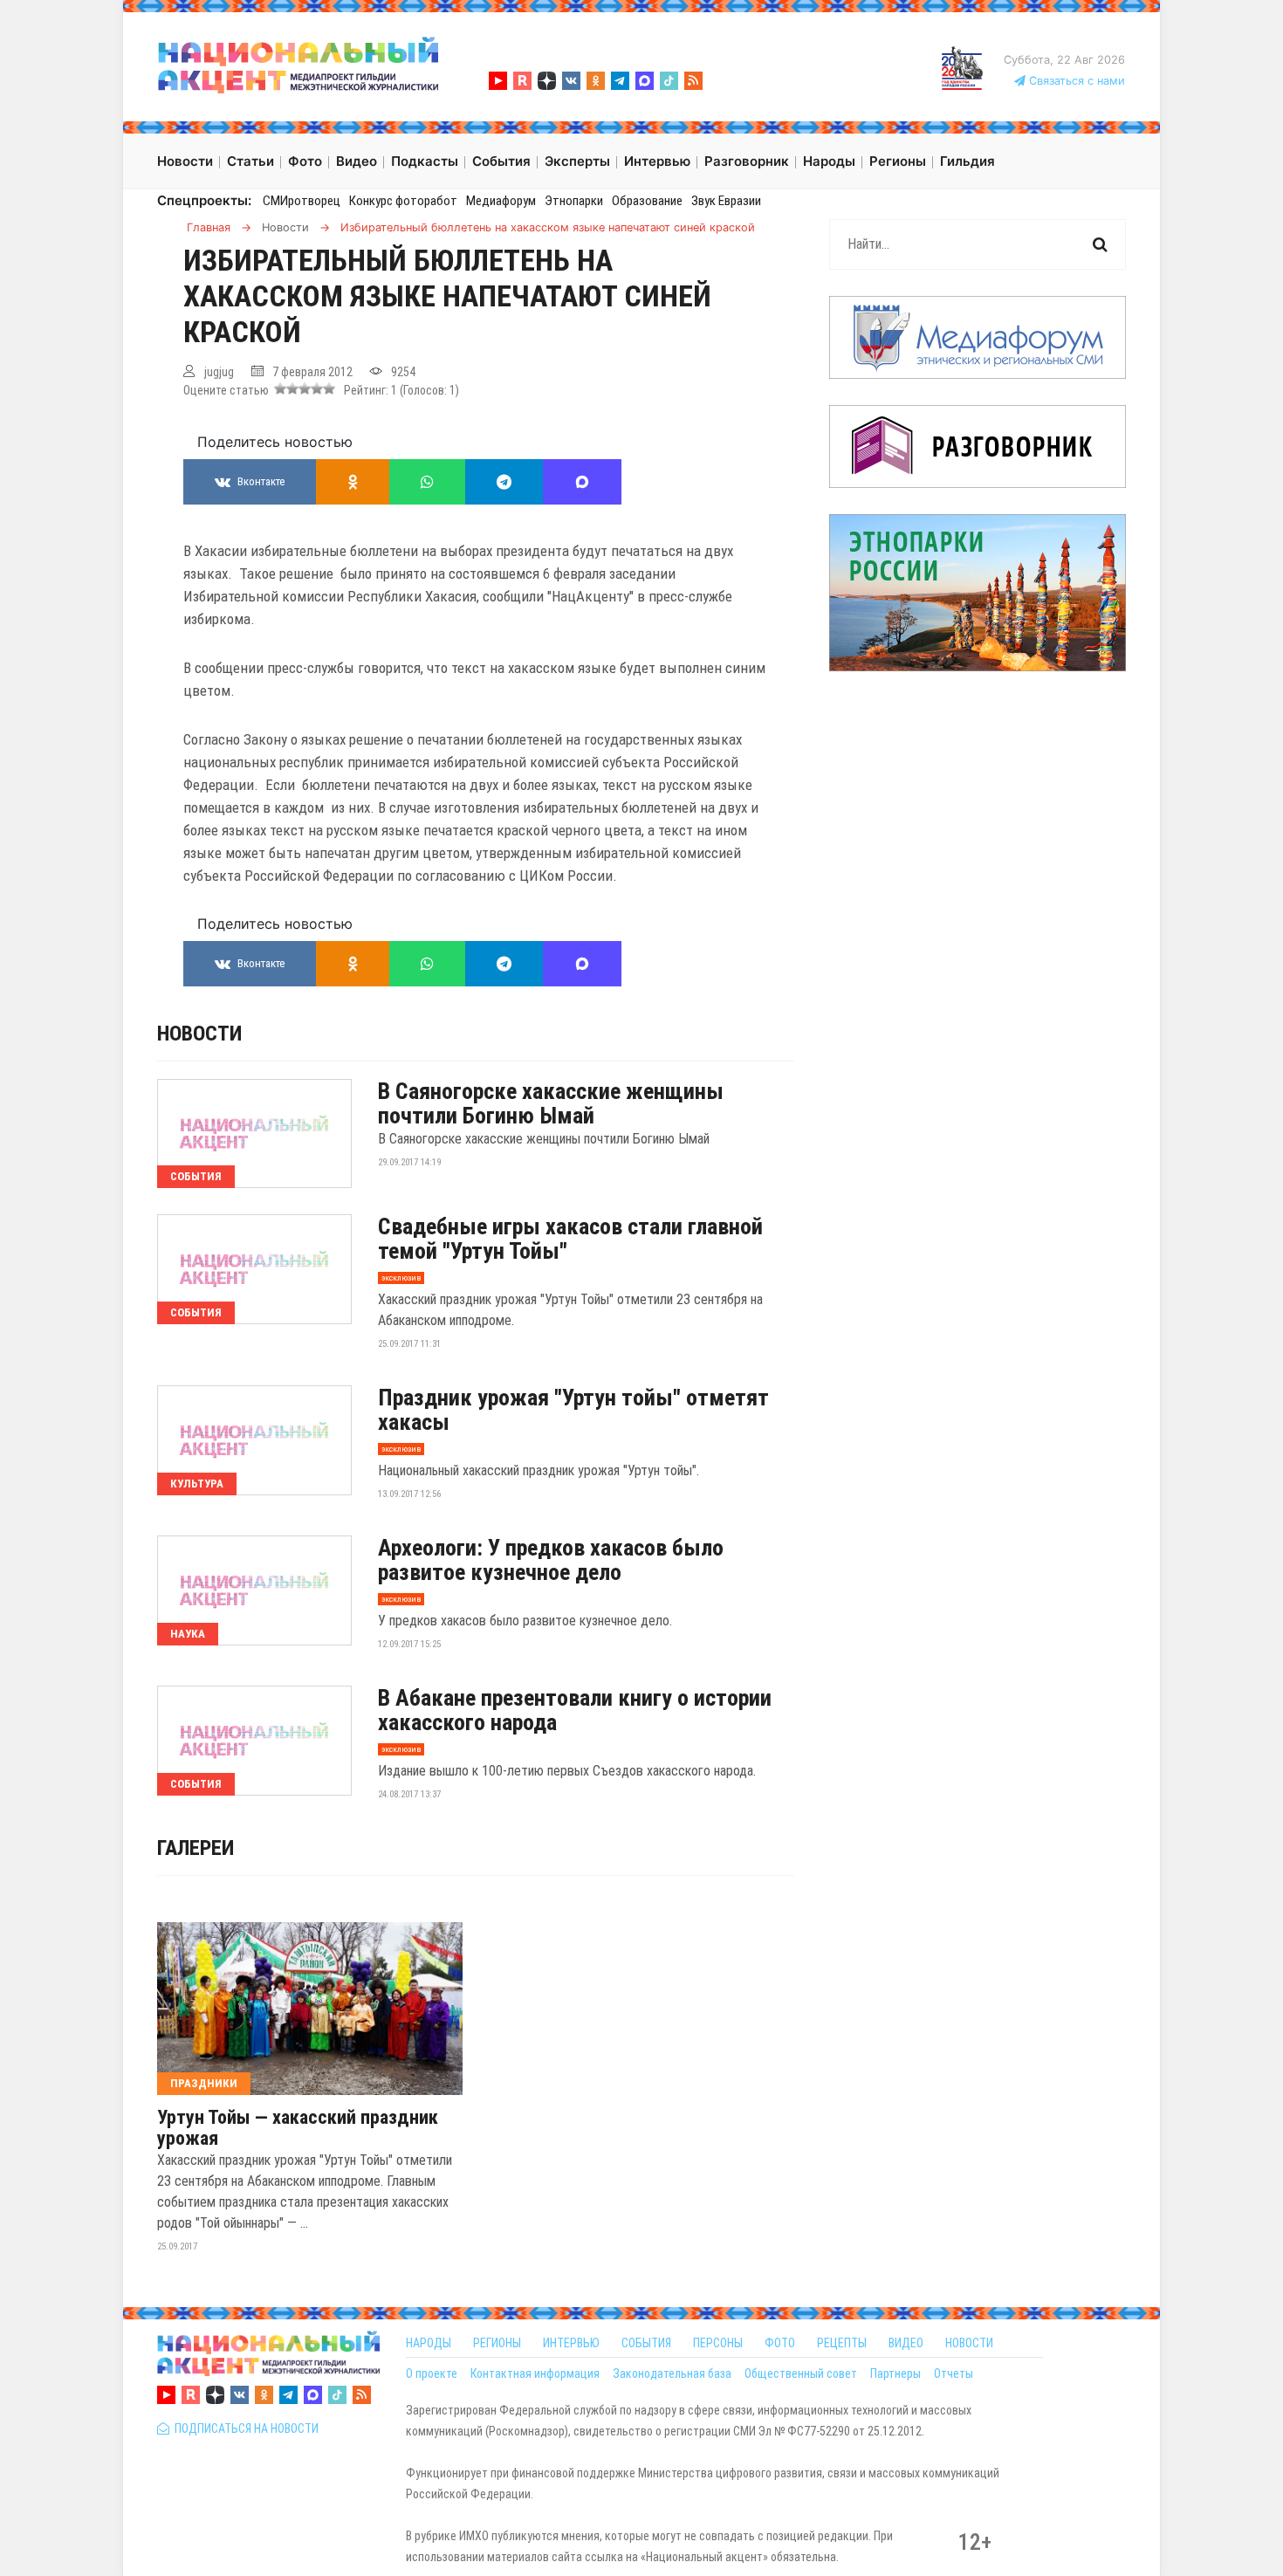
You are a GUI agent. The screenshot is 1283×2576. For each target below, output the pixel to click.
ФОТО (780, 2343)
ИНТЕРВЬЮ (571, 2343)
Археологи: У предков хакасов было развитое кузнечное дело (551, 1560)
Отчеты (954, 2373)
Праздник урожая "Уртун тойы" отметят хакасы (573, 1410)
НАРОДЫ (429, 2343)
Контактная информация (535, 2373)
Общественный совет (801, 2373)
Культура (197, 1484)
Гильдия (967, 161)
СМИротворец (302, 201)
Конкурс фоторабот (403, 201)
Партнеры (895, 2373)
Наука (188, 1634)
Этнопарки (574, 201)
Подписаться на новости (244, 2428)
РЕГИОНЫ (497, 2343)
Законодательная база (672, 2373)
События (196, 1176)
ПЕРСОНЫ (718, 2343)
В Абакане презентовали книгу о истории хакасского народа (575, 1710)
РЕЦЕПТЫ (842, 2343)
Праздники (204, 2083)
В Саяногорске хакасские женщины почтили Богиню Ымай (551, 1103)
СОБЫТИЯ (646, 2343)
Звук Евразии (726, 201)
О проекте (432, 2373)
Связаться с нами (1075, 81)
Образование (647, 201)
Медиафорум (501, 201)
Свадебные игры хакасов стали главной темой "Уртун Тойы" (570, 1239)
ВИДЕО (906, 2343)
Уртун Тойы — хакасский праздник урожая (298, 2128)
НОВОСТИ (969, 2343)
